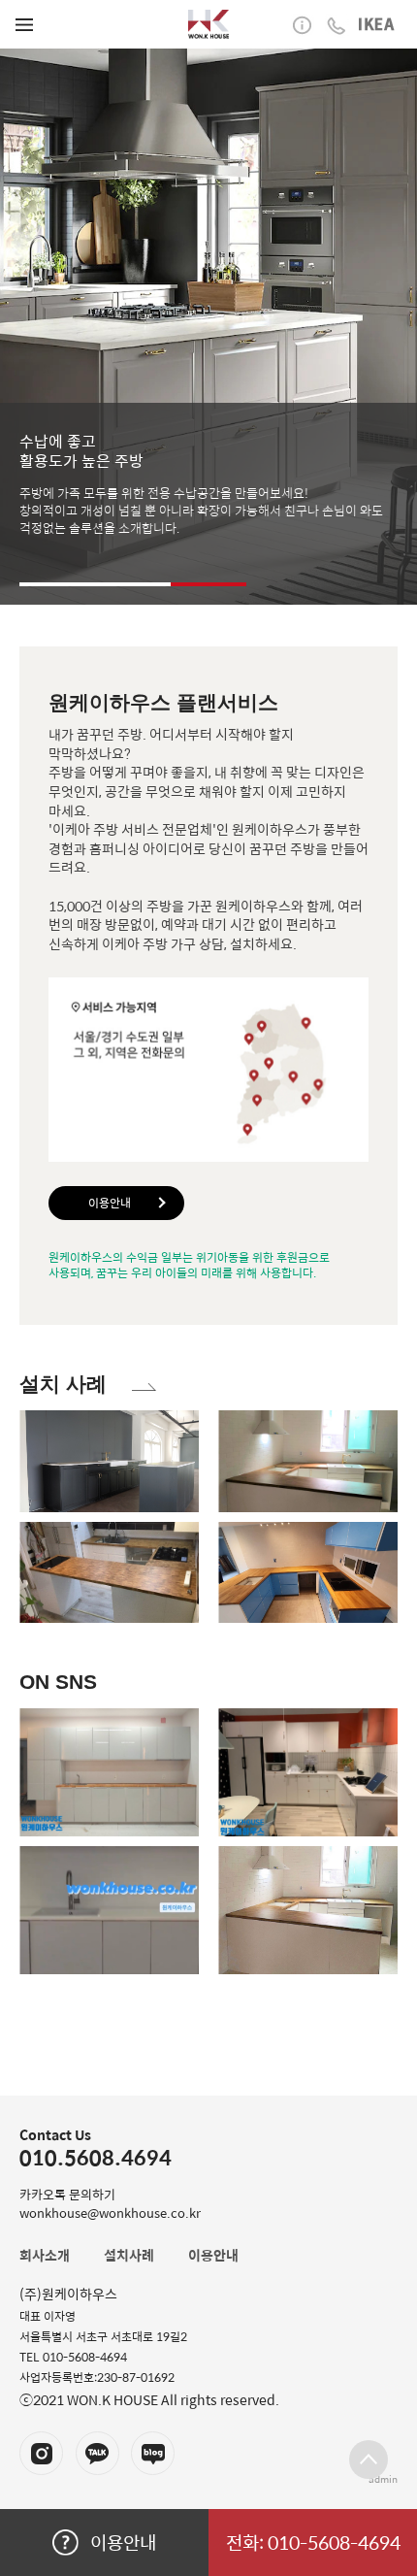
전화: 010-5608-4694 (313, 2542)
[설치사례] (144, 1379)
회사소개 (45, 2255)
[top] (369, 2460)
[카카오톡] (97, 2453)
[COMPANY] (208, 24)
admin (383, 2479)
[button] (57, 584)
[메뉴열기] (24, 24)
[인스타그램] (41, 2453)
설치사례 (129, 2255)
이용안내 (110, 1203)
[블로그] (153, 2453)
